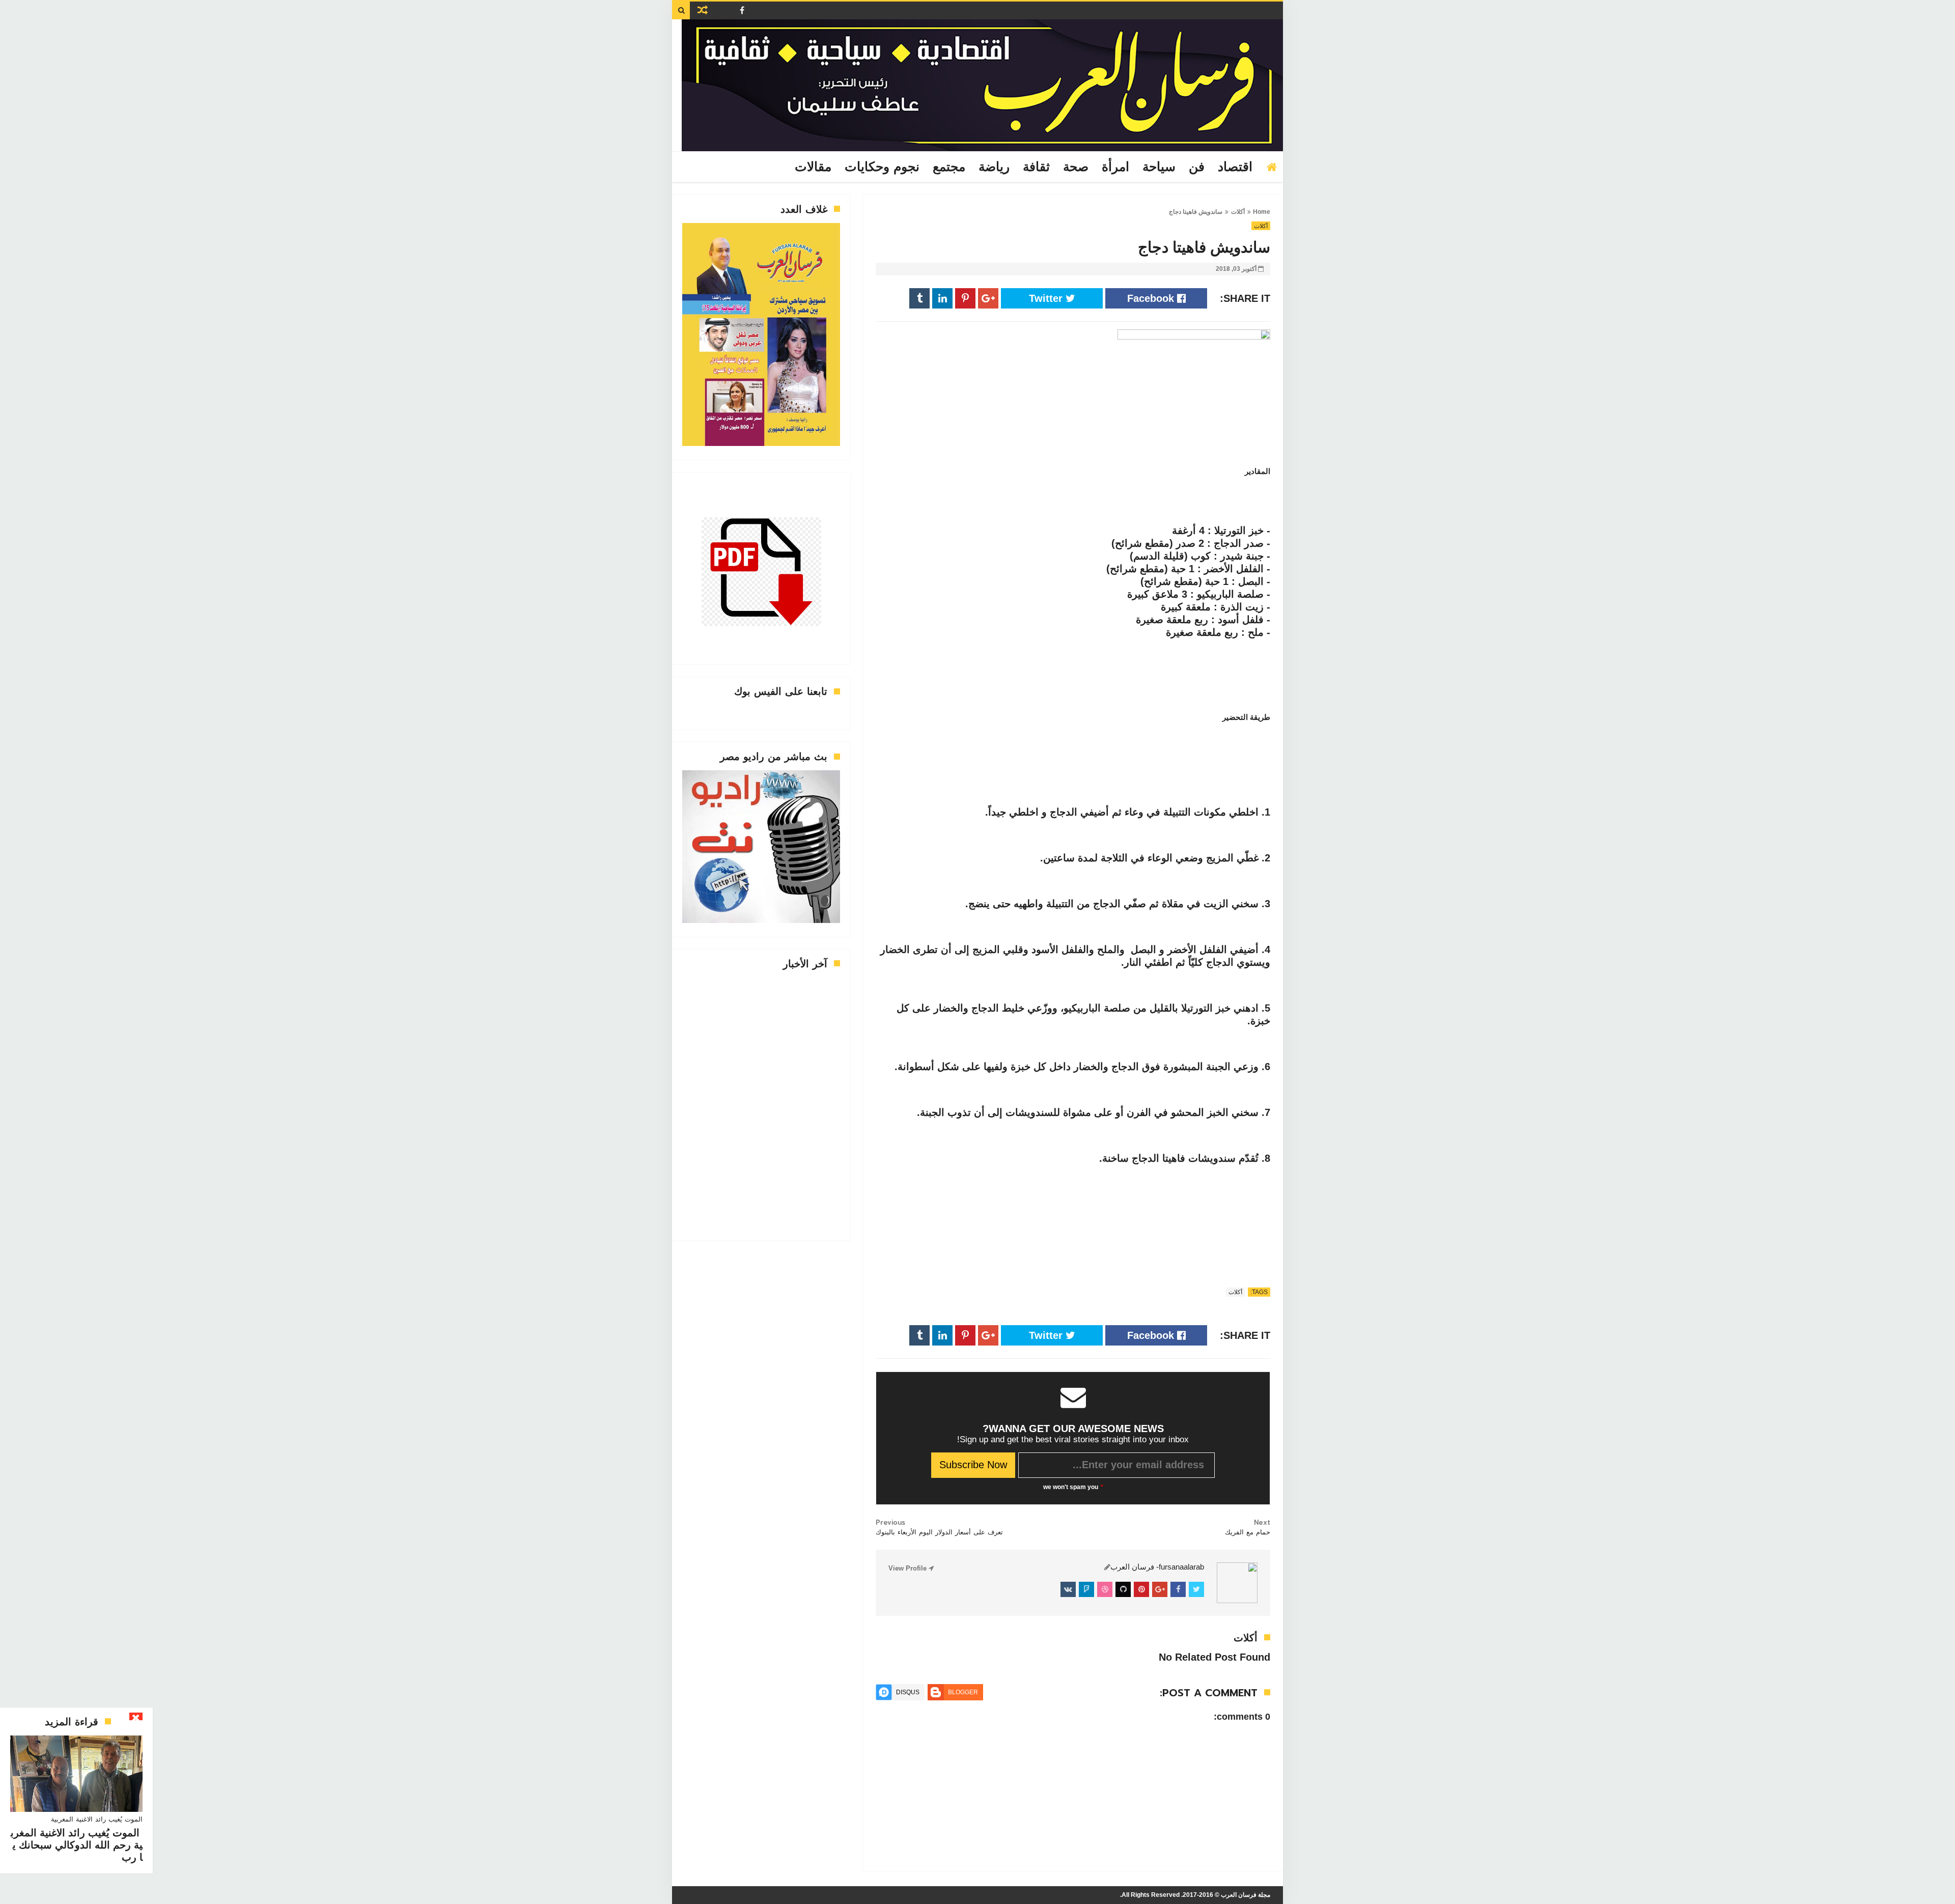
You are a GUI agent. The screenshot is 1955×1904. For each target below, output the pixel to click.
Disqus (908, 1692)
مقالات (813, 167)
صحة (1076, 167)
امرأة (1115, 167)
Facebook (1152, 298)
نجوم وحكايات (882, 167)
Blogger (963, 1692)
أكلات (1238, 212)
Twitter (1047, 298)
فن (1197, 167)
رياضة (994, 167)
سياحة (1159, 167)
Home (1262, 212)
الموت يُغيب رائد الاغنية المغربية (97, 1819)
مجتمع (949, 167)
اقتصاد (1235, 167)
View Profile (909, 1568)
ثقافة (1036, 167)
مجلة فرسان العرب (1246, 1895)
